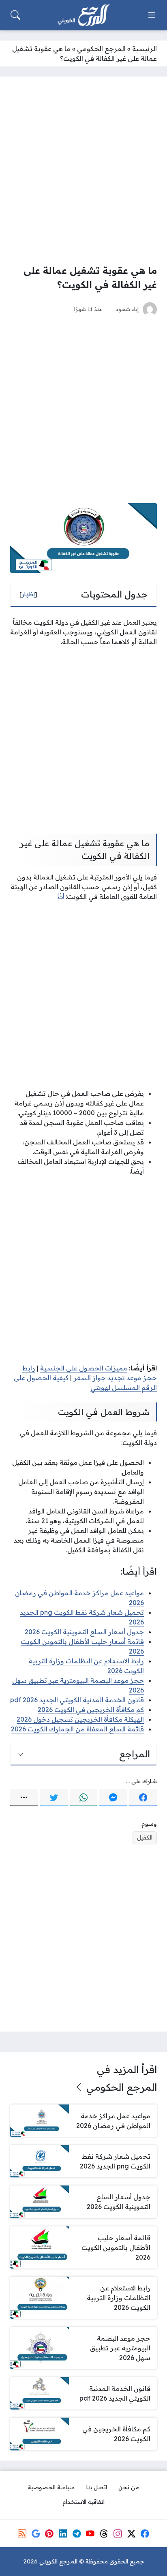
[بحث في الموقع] (15, 15)
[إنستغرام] (118, 2533)
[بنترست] (49, 2533)
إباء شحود (127, 309)
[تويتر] (54, 1798)
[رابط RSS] (22, 2533)
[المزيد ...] (24, 1798)
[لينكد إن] (63, 2533)
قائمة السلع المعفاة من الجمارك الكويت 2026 (77, 1729)
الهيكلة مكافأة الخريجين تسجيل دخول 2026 (80, 1719)
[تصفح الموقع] (152, 15)
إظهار (28, 594)
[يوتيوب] (90, 2533)
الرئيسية (145, 49)
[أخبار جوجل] (36, 2533)
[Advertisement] (83, 170)
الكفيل (145, 1838)
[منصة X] (131, 2533)
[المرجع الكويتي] (83, 15)
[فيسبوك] (143, 1798)
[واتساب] (83, 1798)
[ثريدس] (104, 2533)
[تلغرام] (77, 2533)
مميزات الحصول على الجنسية (84, 1368)
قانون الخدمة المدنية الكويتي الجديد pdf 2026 (77, 1700)
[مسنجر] (113, 1798)
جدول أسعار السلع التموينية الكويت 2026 (84, 1632)
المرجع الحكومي (101, 49)
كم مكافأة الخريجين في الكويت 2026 (91, 1710)
